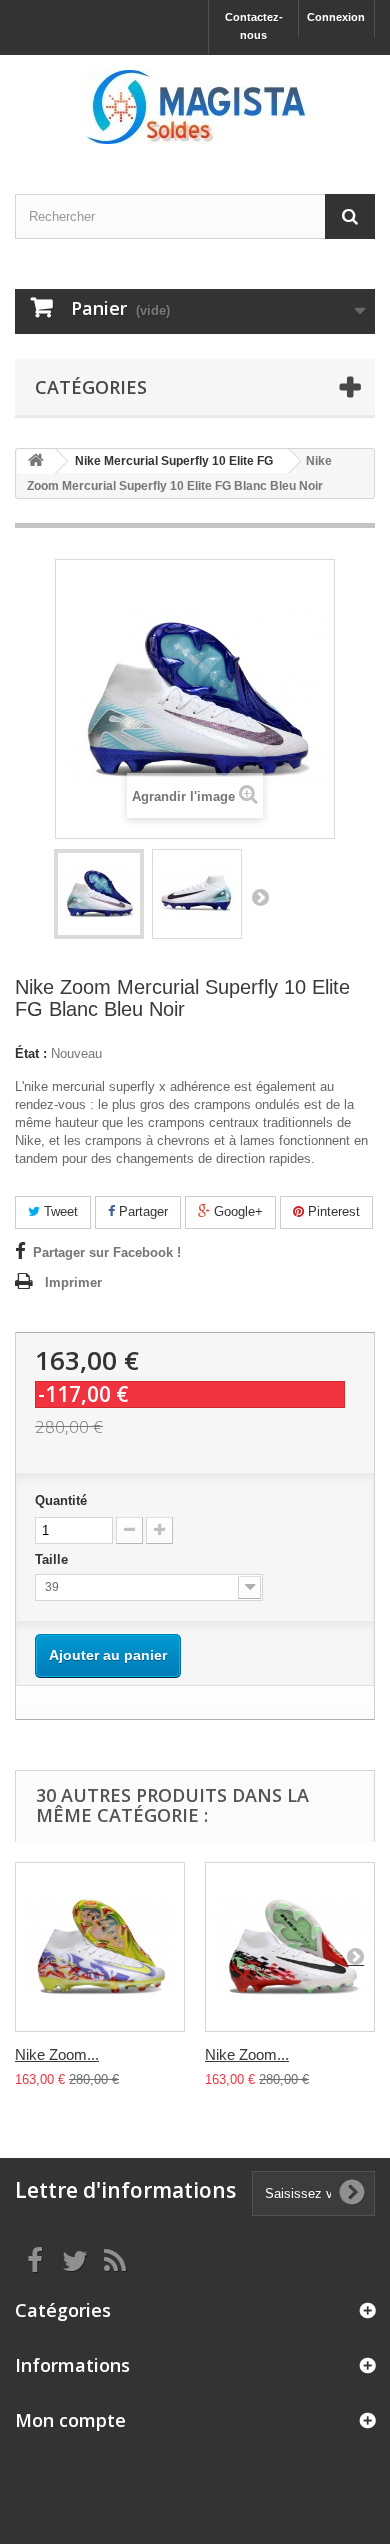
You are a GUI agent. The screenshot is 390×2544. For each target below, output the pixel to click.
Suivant (260, 897)
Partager (141, 1211)
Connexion (336, 17)
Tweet (59, 1211)
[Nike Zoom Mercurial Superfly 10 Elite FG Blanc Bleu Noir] (99, 894)
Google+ (236, 1211)
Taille (53, 1559)
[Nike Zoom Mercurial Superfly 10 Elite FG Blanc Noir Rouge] (290, 1947)
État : (31, 1053)
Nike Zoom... (57, 2054)
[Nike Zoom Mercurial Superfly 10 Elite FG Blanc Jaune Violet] (100, 1947)
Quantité (61, 1500)
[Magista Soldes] (195, 107)
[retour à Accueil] (36, 461)
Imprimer (73, 1282)
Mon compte (70, 2420)
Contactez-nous (254, 26)
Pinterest (332, 1211)
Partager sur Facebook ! (107, 1252)
